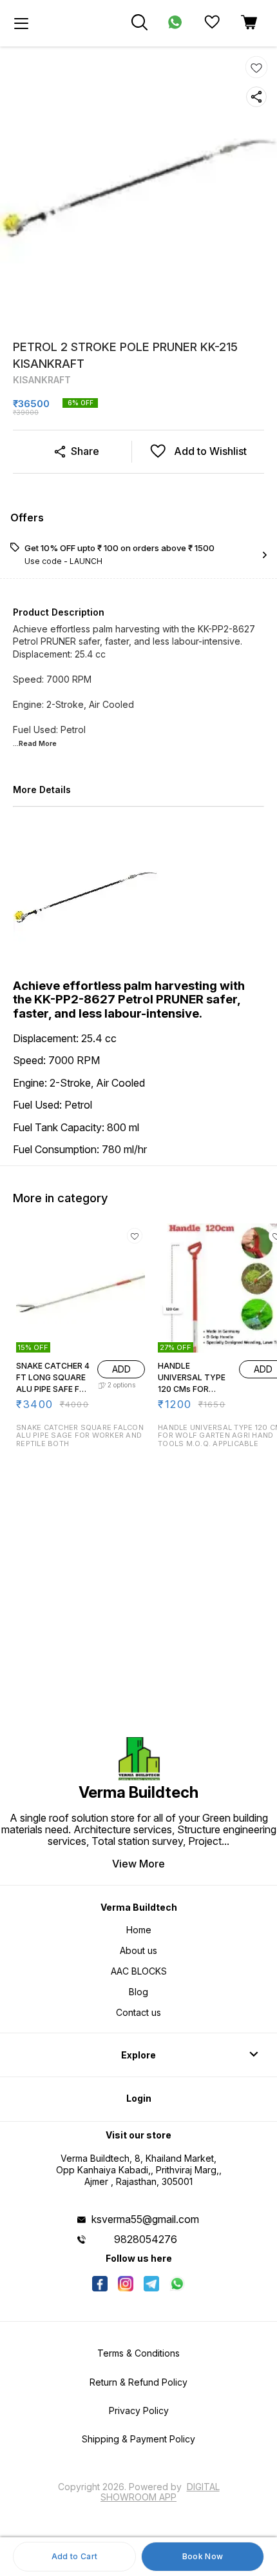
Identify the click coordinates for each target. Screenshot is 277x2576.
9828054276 (146, 2239)
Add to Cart (74, 2556)
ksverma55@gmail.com (145, 2219)
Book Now (203, 2556)
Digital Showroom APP (160, 2492)
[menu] (21, 23)
